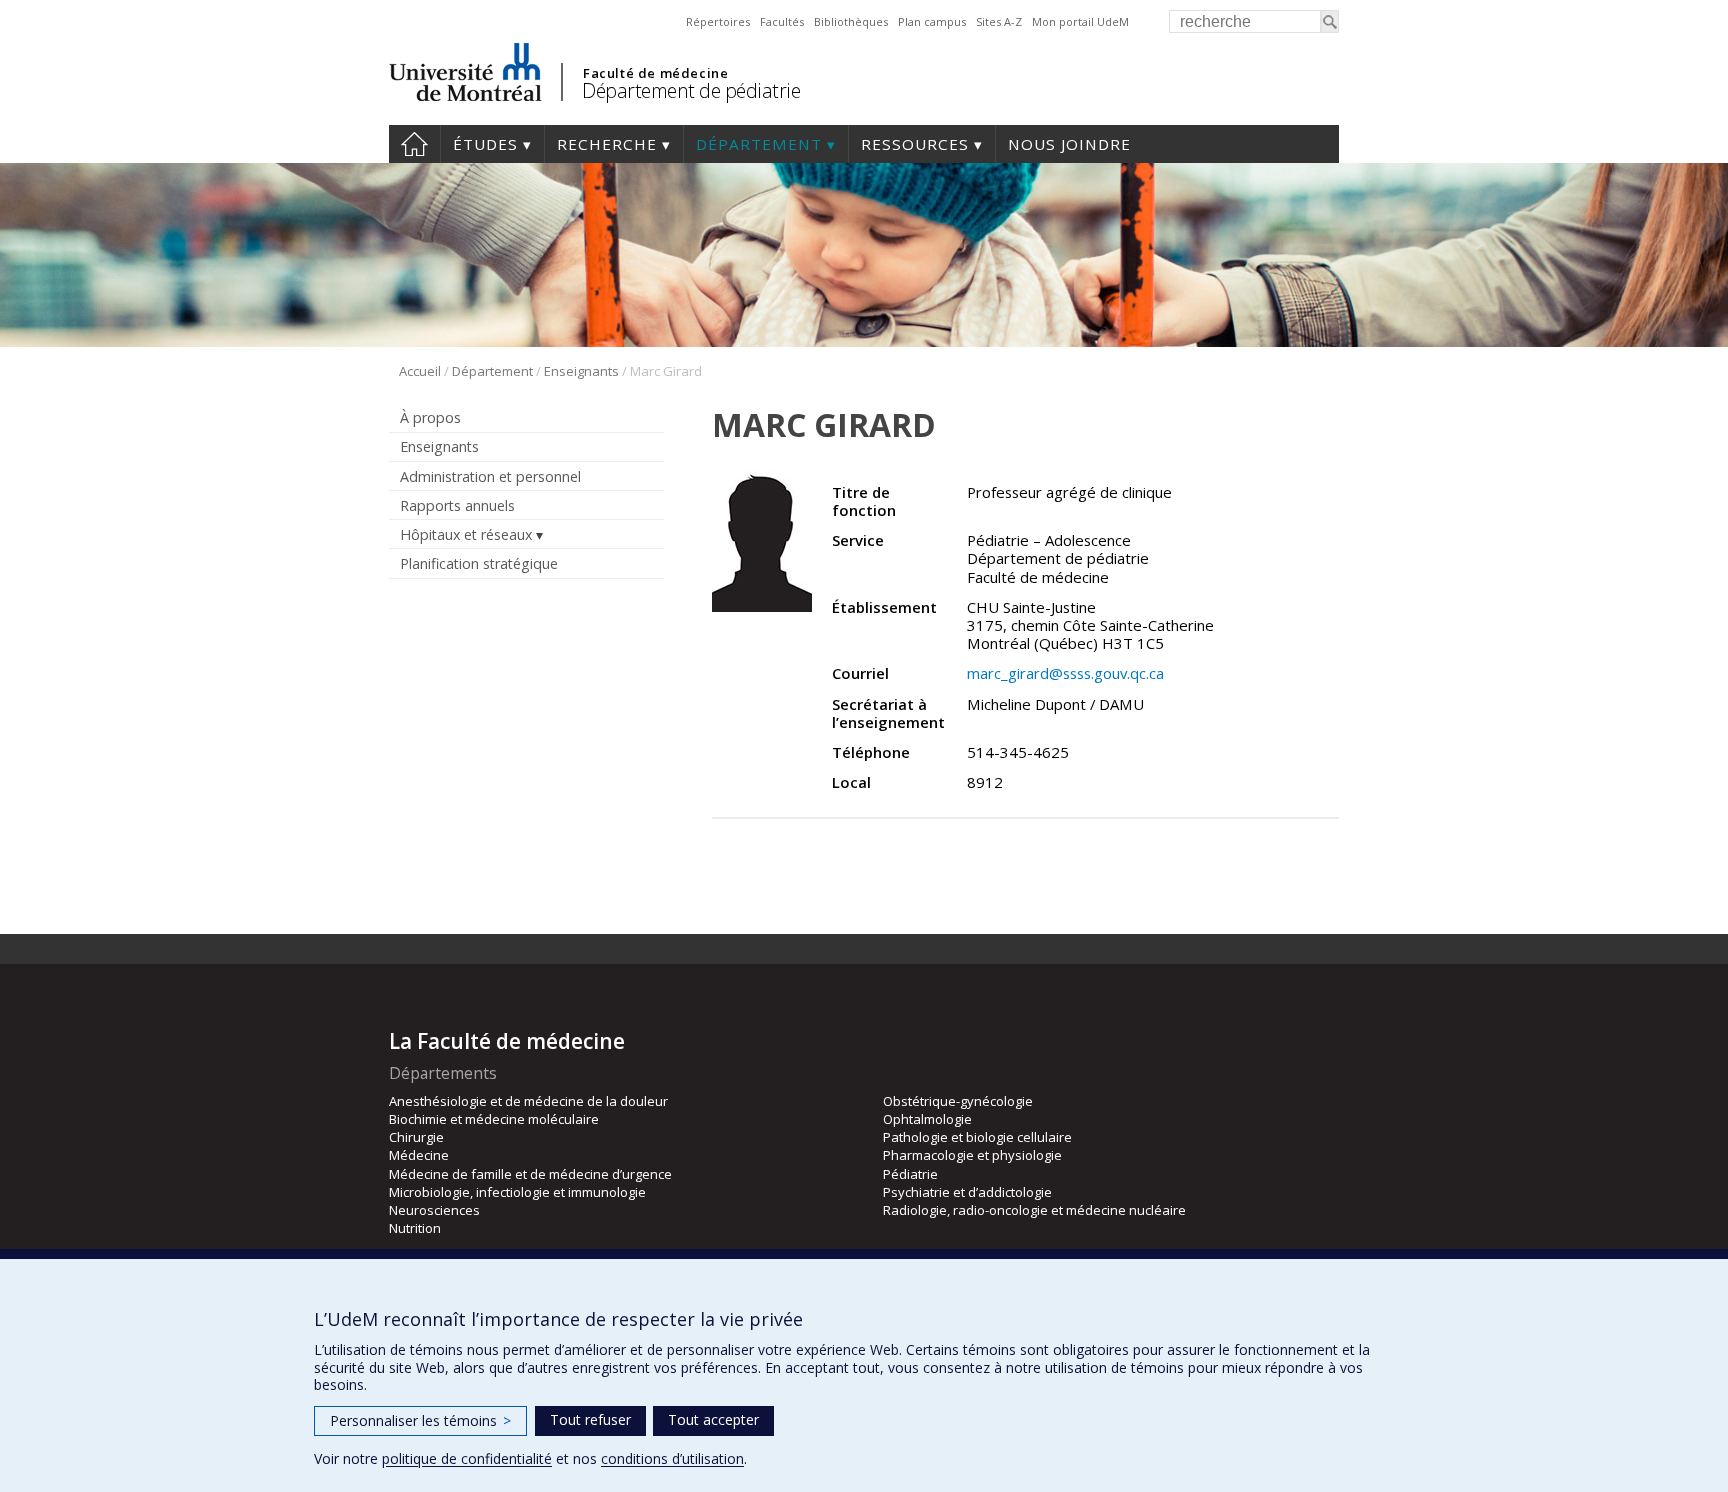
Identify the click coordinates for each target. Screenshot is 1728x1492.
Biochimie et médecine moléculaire (494, 1119)
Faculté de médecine (655, 73)
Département (759, 144)
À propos (430, 417)
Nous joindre (1069, 144)
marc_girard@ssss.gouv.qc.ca (1065, 673)
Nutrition (415, 1228)
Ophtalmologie (927, 1119)
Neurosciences (434, 1210)
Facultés (782, 21)
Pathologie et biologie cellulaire (977, 1137)
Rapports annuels (457, 505)
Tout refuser (590, 1419)
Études (485, 144)
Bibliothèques (851, 21)
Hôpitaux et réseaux (466, 534)
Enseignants (581, 371)
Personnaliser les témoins (420, 1420)
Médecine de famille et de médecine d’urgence (530, 1174)
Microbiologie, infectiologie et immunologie (517, 1192)
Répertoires (718, 21)
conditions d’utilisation (672, 1458)
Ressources (915, 144)
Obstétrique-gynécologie (958, 1101)
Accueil (414, 144)
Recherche (607, 144)
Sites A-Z (999, 21)
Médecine (419, 1155)
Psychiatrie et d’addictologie (967, 1192)
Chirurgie (416, 1137)
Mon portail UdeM (1080, 21)
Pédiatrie (910, 1174)
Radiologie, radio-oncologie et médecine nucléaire (1034, 1210)
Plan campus (932, 21)
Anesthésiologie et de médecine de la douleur (528, 1101)
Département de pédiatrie (691, 90)
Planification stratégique (479, 563)
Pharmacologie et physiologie (972, 1155)
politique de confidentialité (467, 1458)
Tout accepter (713, 1419)
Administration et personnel (490, 476)
